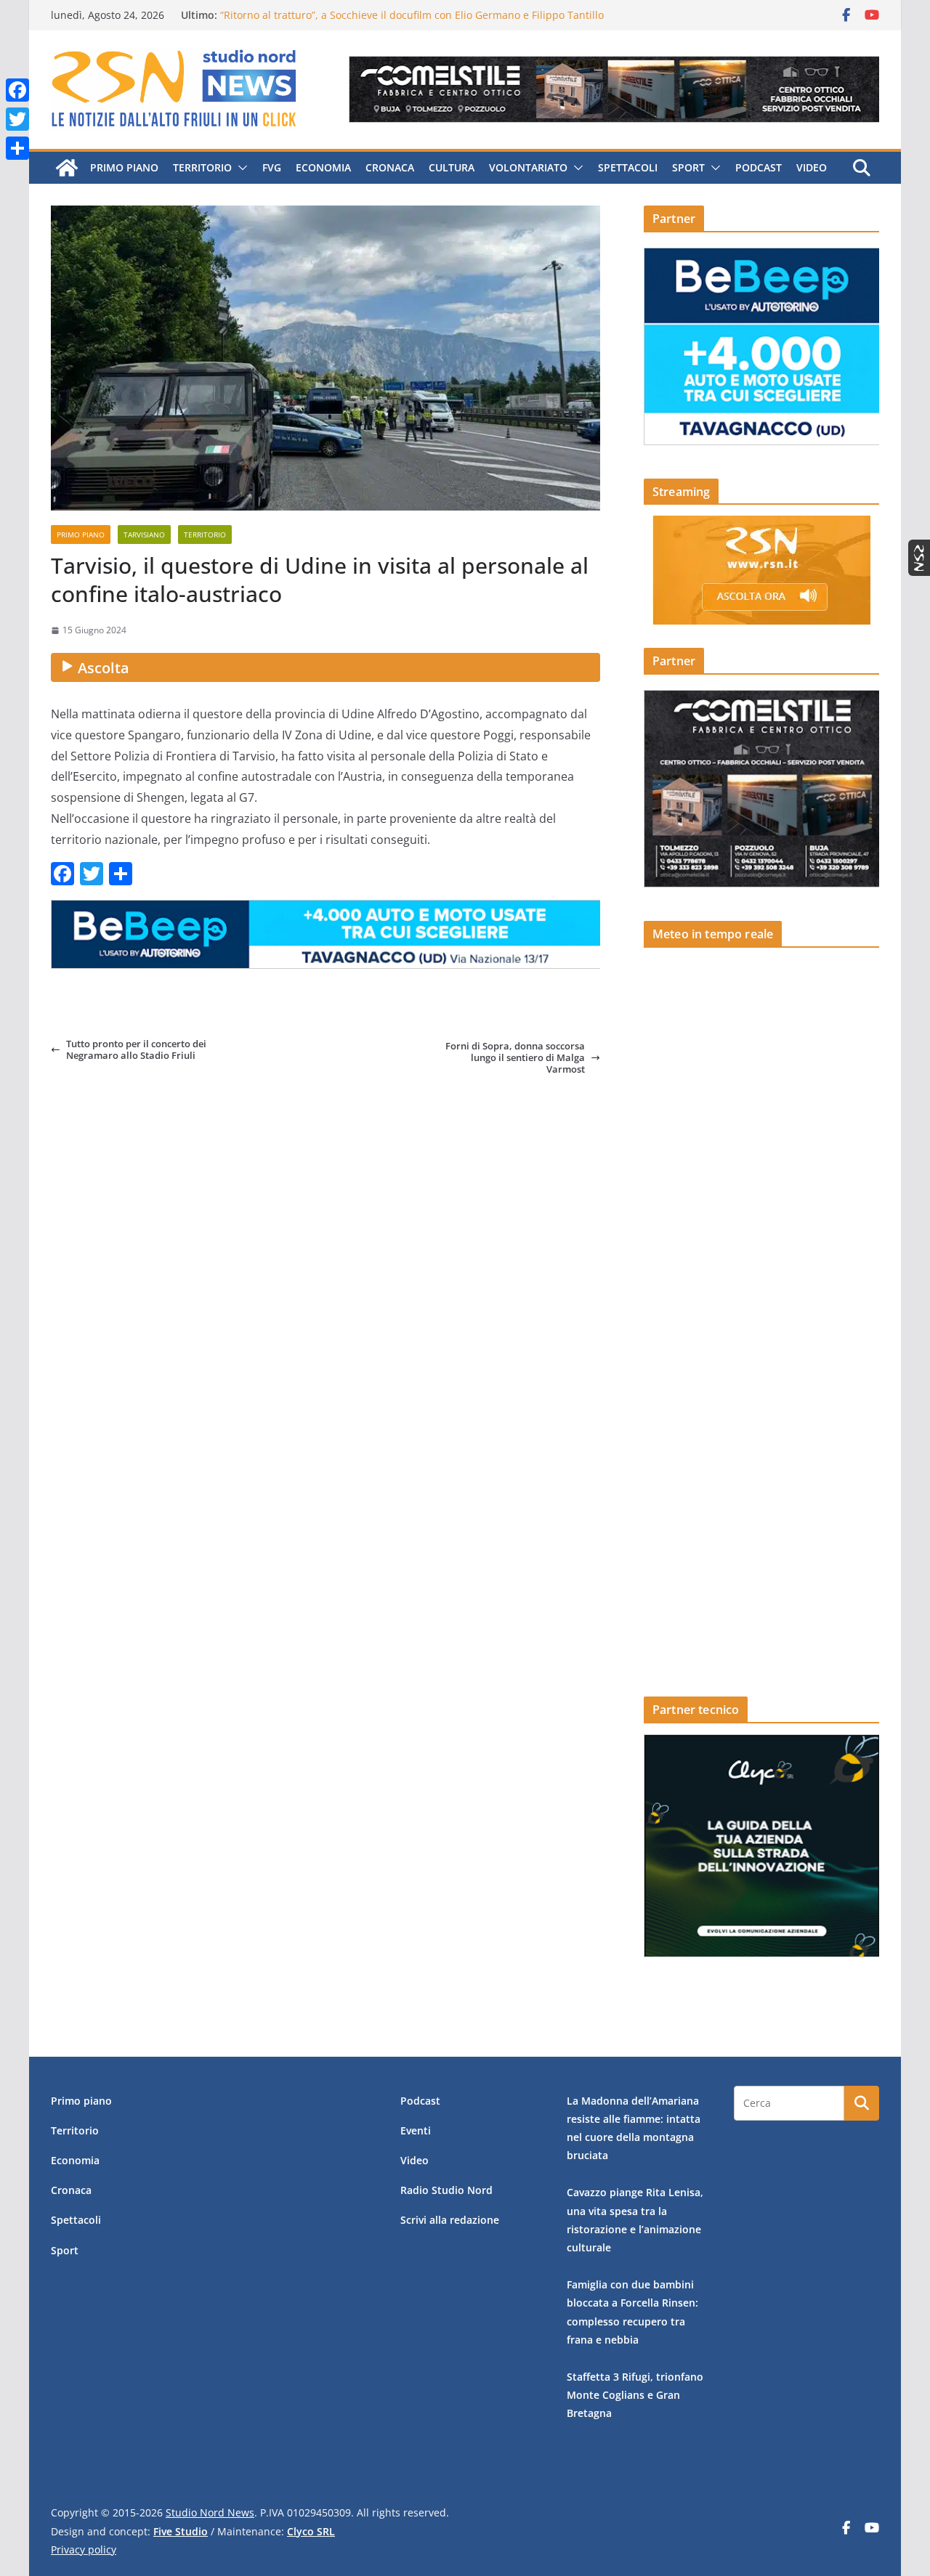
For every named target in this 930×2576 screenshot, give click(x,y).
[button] (240, 168)
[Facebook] (17, 90)
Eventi (416, 2130)
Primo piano (124, 167)
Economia (323, 167)
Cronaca (390, 167)
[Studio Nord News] (67, 168)
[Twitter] (17, 119)
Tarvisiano (144, 535)
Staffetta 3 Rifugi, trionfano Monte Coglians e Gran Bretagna (635, 2395)
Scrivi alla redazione (450, 2220)
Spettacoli (628, 167)
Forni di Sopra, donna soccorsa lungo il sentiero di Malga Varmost (515, 1058)
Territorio (202, 167)
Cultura (452, 167)
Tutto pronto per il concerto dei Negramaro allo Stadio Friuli (136, 1050)
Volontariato (528, 167)
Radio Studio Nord (446, 2190)
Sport (688, 167)
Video (812, 167)
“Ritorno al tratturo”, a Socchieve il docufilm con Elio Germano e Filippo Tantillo (412, 15)
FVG (272, 167)
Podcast (759, 167)
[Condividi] (17, 148)
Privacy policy (84, 2549)
